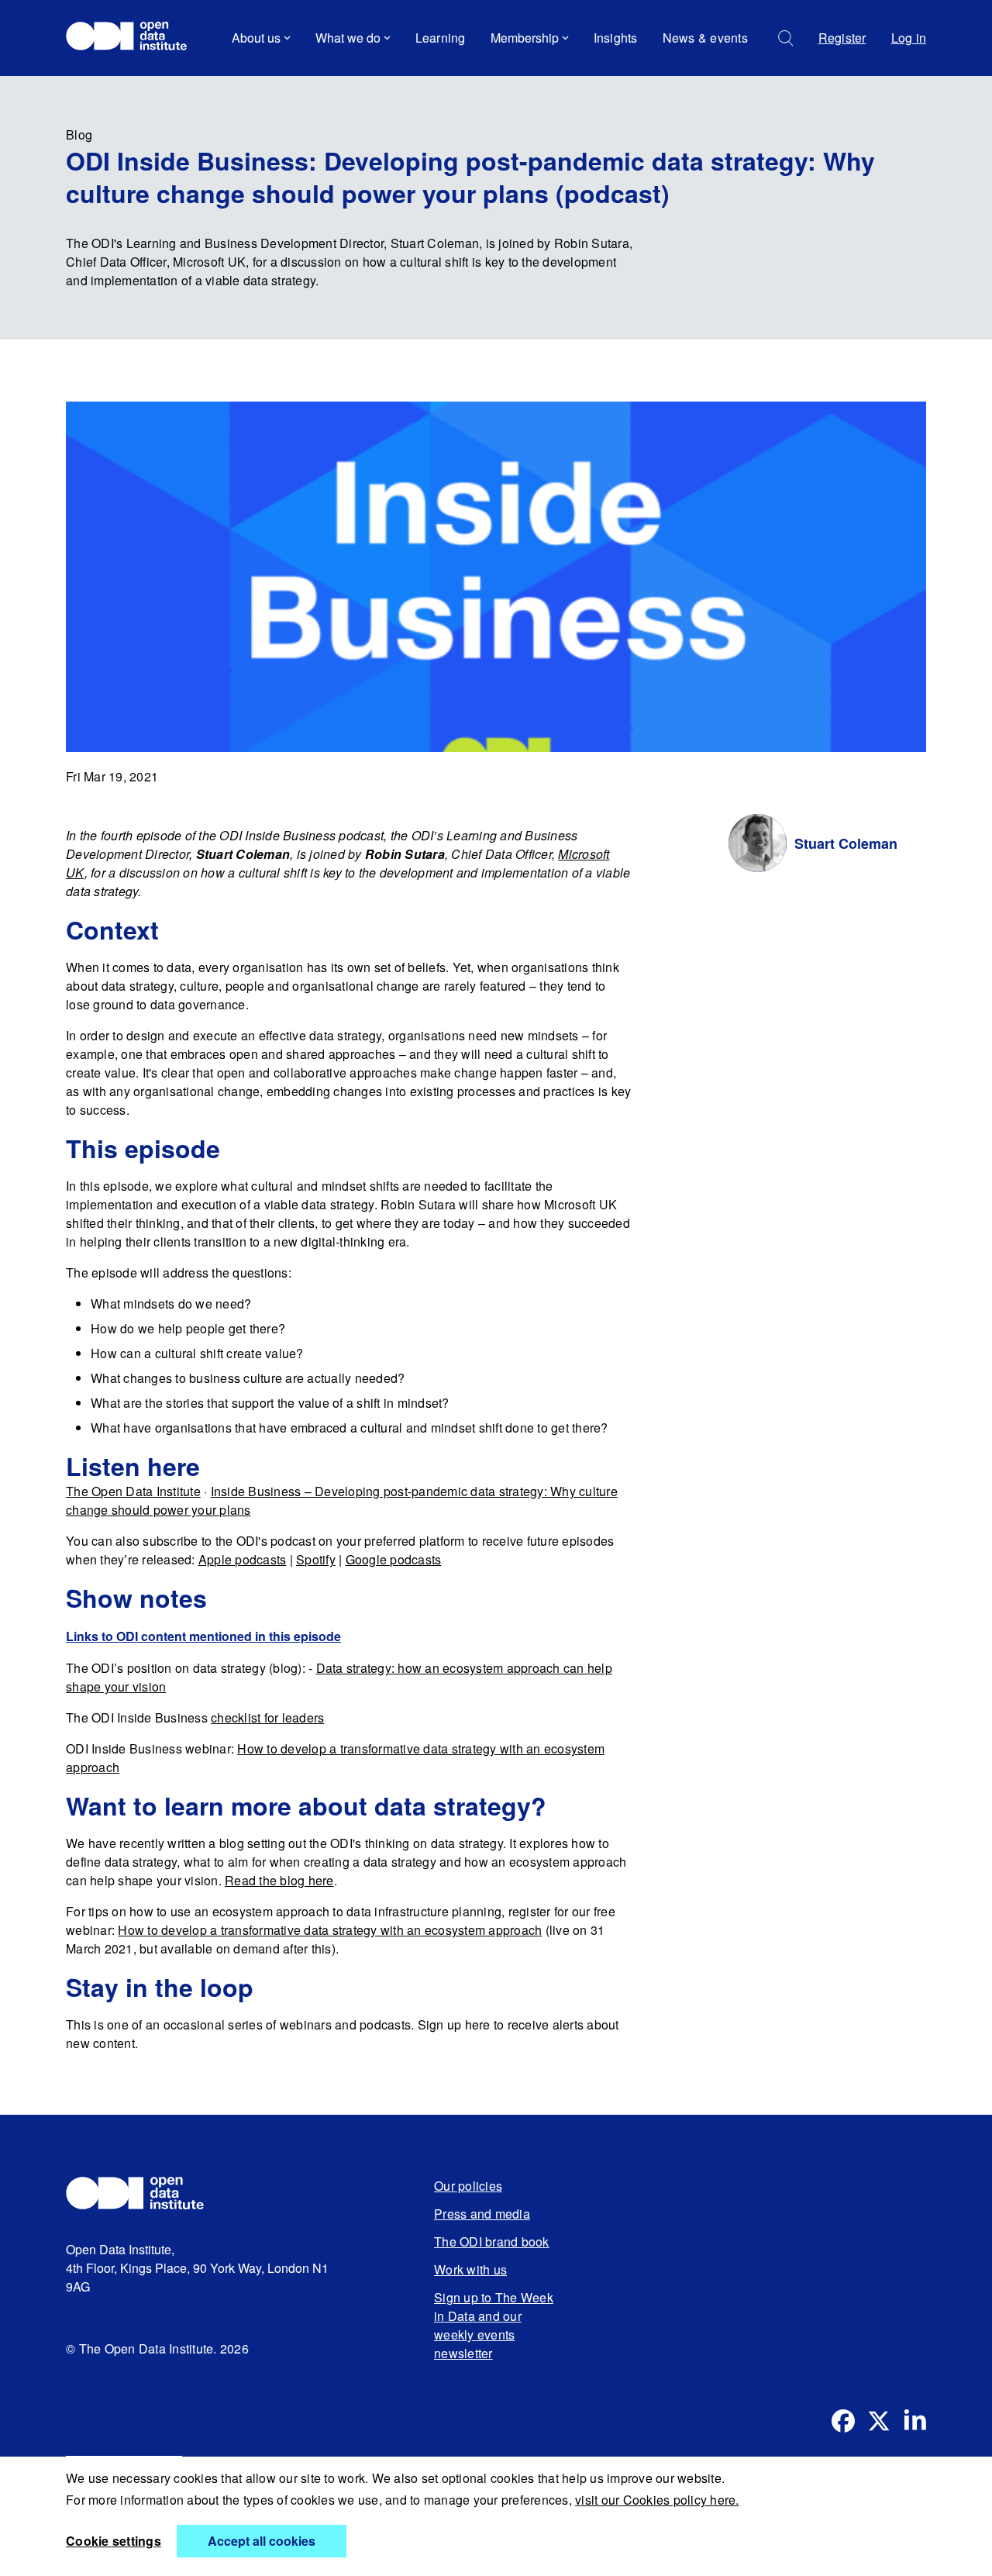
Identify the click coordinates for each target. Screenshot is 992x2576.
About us (256, 38)
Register (842, 38)
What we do (348, 38)
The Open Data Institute (133, 1491)
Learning (441, 38)
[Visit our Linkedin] (914, 2421)
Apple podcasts (243, 1559)
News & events (705, 38)
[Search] (786, 38)
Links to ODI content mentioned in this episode (203, 1636)
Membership (525, 38)
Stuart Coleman (846, 843)
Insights (616, 38)
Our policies (468, 2186)
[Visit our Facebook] (843, 2421)
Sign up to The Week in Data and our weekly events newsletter (494, 2325)
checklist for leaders (267, 1717)
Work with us (470, 2269)
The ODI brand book (492, 2241)
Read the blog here (279, 1880)
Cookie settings (114, 2541)
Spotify (316, 1559)
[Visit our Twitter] (879, 2421)
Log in (909, 38)
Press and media (482, 2214)
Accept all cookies (262, 2541)
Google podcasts (394, 1559)
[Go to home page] (134, 38)
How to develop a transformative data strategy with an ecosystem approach (330, 1930)
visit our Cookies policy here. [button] (657, 2500)
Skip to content (118, 81)
